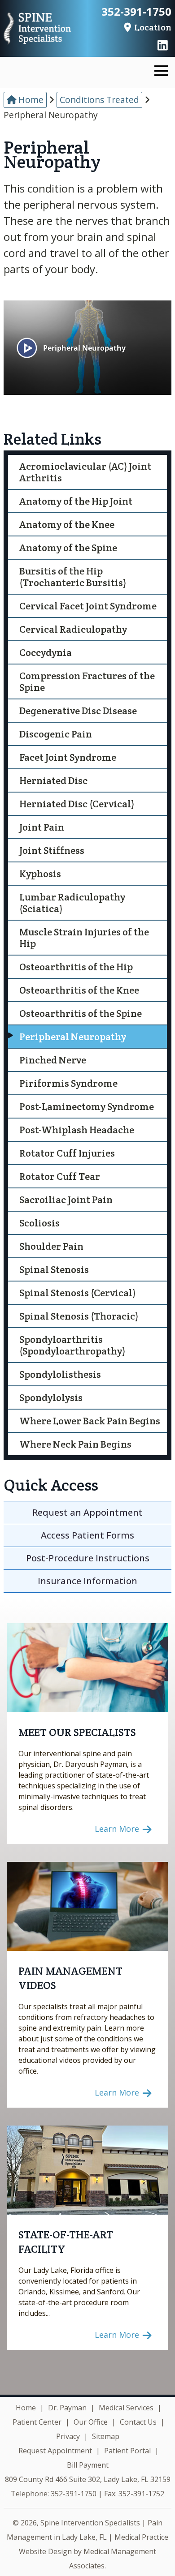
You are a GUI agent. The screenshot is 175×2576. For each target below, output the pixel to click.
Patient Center (37, 2422)
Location (152, 27)
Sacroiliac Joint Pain (66, 1200)
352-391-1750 (136, 12)
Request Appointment (55, 2451)
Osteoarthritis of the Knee (79, 990)
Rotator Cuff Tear (60, 1176)
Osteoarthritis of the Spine (81, 1013)
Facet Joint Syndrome (68, 757)
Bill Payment (88, 2465)
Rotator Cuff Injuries (67, 1153)
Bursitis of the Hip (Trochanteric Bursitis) (73, 577)
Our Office (91, 2422)
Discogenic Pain (56, 734)
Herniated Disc (53, 780)
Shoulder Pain (51, 1246)
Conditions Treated (99, 100)
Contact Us (138, 2422)
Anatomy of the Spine (68, 548)
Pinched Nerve (53, 1060)
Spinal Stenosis (54, 1269)
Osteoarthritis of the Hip (76, 967)
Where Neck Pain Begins (75, 1444)
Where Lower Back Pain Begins (90, 1421)
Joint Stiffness (52, 850)
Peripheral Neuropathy (73, 1037)
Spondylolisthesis (60, 1374)
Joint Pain (42, 827)
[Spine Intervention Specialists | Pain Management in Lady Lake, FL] (37, 29)
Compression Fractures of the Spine (87, 682)
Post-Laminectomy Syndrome (87, 1106)
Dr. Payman (67, 2408)
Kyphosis (40, 874)
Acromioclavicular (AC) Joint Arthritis (85, 472)
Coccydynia (46, 652)
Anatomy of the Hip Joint (76, 501)
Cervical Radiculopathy (73, 629)
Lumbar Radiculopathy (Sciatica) (72, 903)
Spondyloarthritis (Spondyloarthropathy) (72, 1345)
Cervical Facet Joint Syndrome (88, 606)
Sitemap (106, 2436)
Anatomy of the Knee (67, 524)
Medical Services (126, 2408)
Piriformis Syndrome (68, 1083)
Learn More (118, 1829)
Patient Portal (127, 2451)
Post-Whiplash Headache (77, 1130)
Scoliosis (39, 1223)
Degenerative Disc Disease (78, 711)
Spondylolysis (51, 1397)
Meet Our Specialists (77, 1732)
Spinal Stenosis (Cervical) (77, 1293)
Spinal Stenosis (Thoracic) (79, 1316)
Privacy (68, 2436)
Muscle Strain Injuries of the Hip (84, 938)
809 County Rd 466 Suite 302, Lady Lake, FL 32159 (88, 2479)
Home (30, 100)
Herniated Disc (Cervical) (77, 804)
